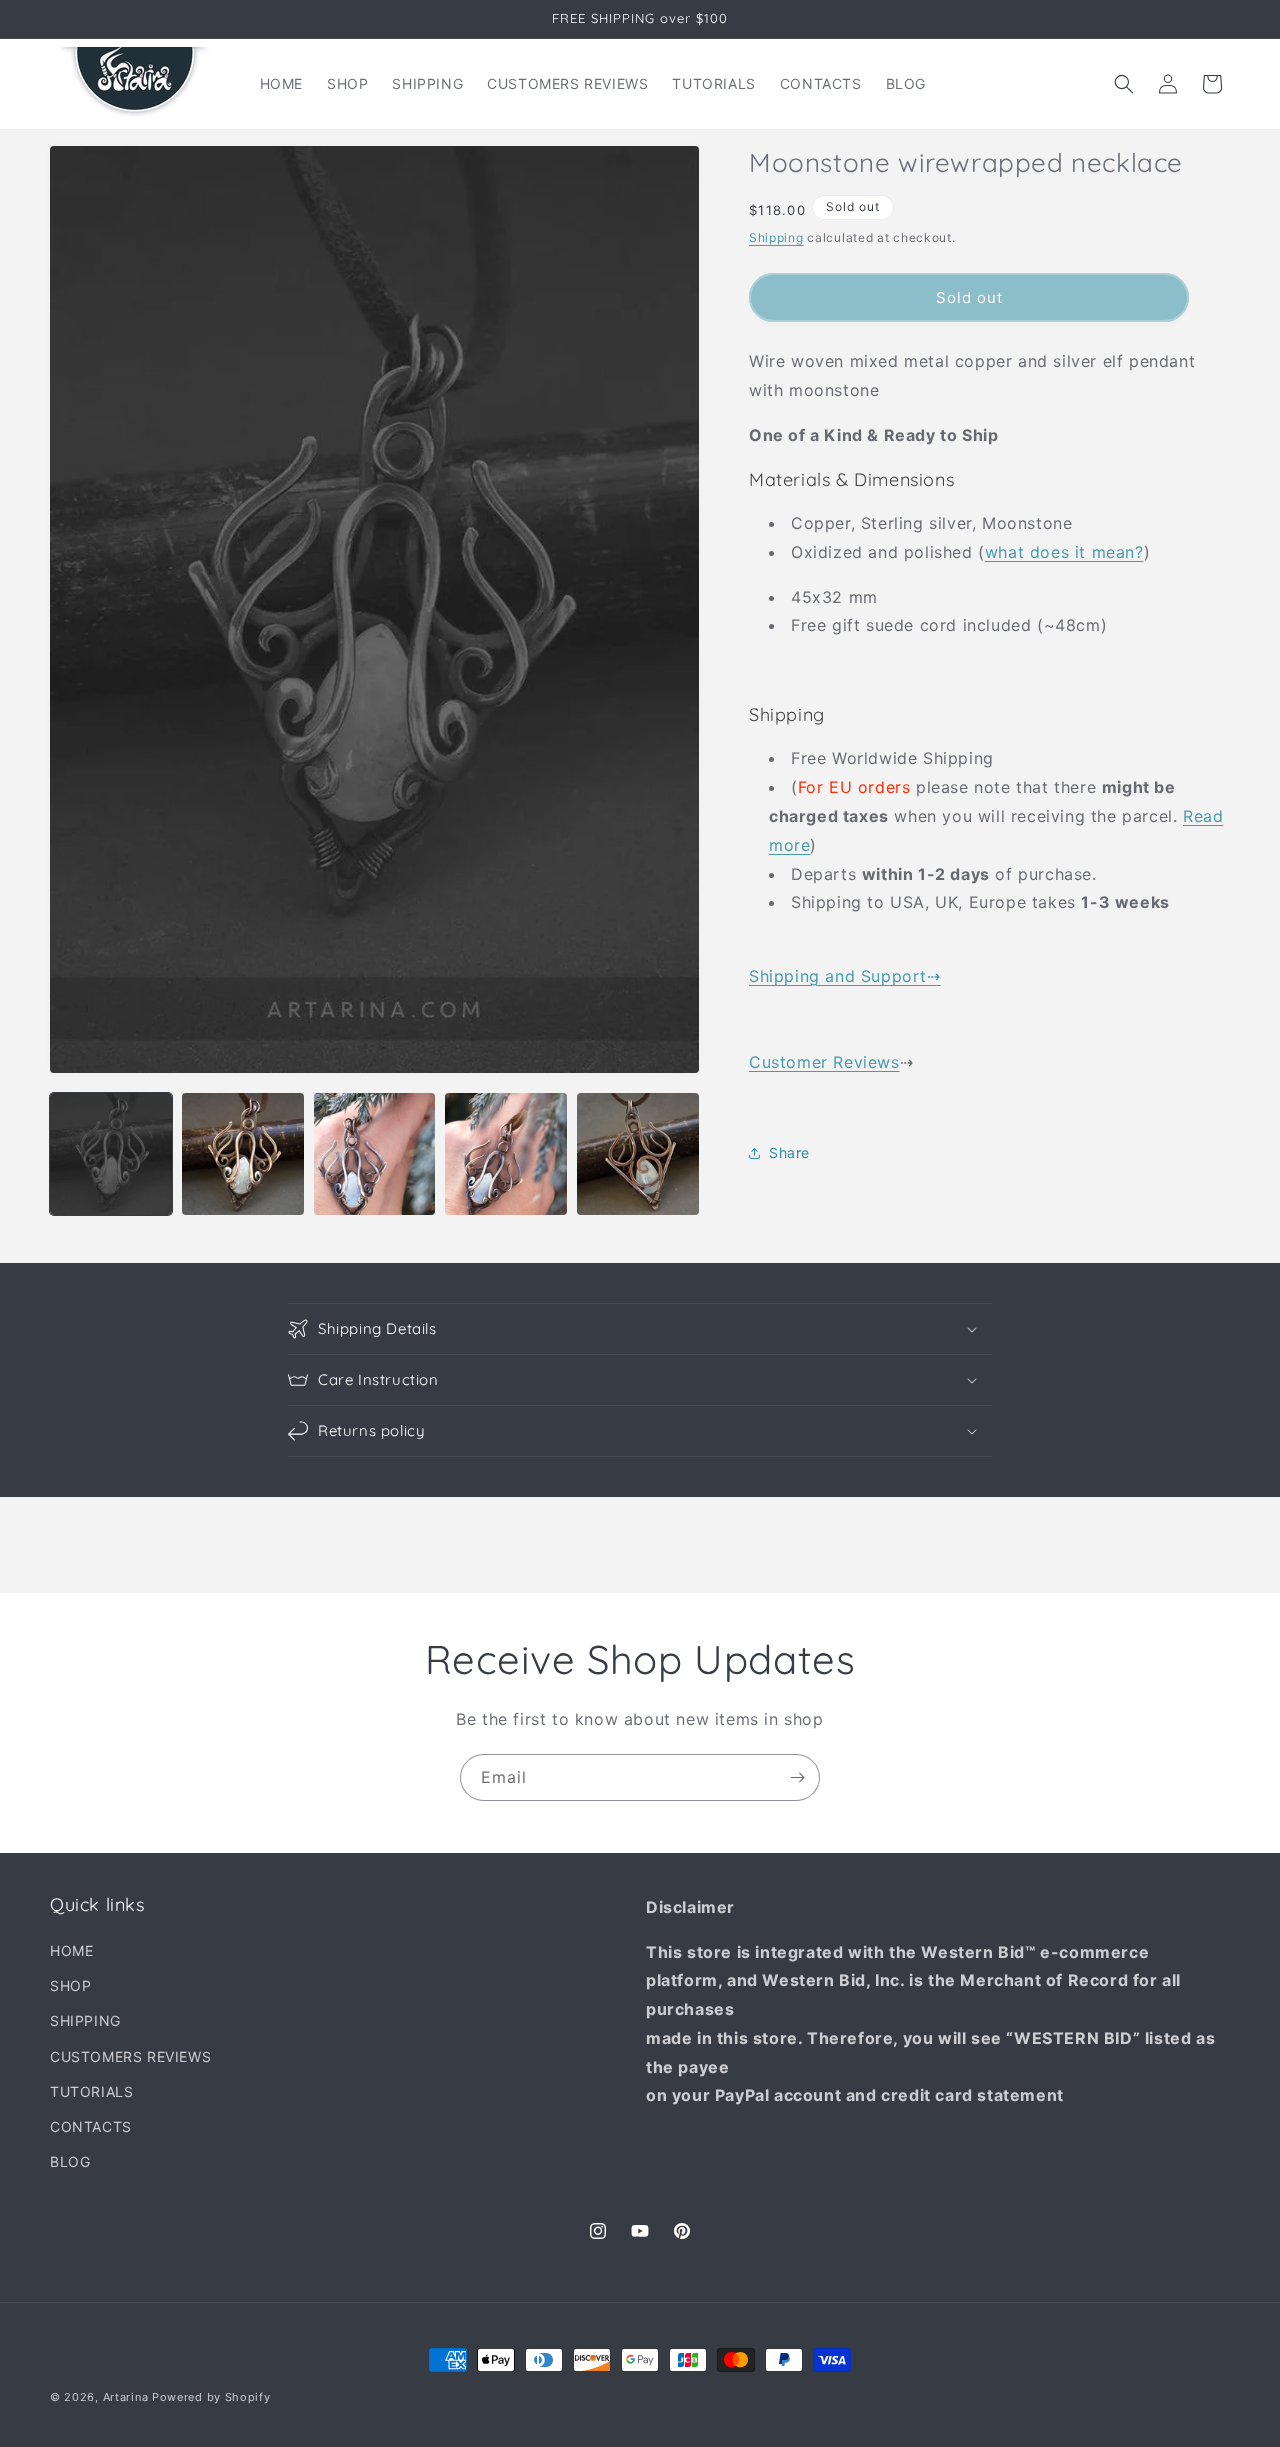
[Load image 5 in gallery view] (638, 1154)
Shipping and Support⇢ (845, 976)
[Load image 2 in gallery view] (243, 1154)
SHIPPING (85, 2021)
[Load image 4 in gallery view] (506, 1154)
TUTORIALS (91, 2091)
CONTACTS (91, 2126)
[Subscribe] (797, 1777)
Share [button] (789, 1152)
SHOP (70, 1985)
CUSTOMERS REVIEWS (130, 2056)
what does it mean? (1064, 552)
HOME (71, 1950)
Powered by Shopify (211, 2397)
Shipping (776, 237)
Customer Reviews (824, 1062)
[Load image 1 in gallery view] (111, 1154)
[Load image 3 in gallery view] (375, 1154)
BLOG (70, 2161)
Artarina (126, 2397)
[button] (1124, 84)
